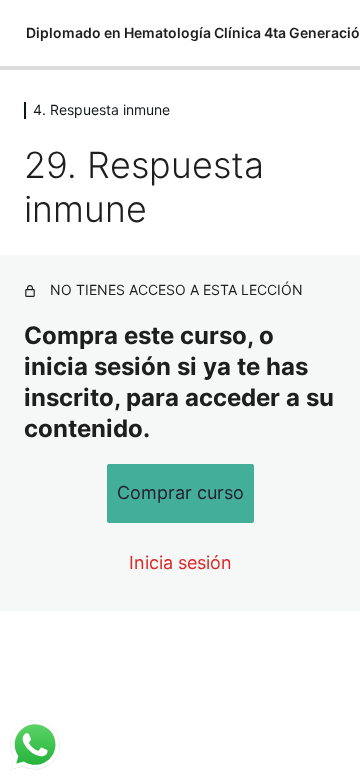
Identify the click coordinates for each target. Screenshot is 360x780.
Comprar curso (180, 492)
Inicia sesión (180, 562)
